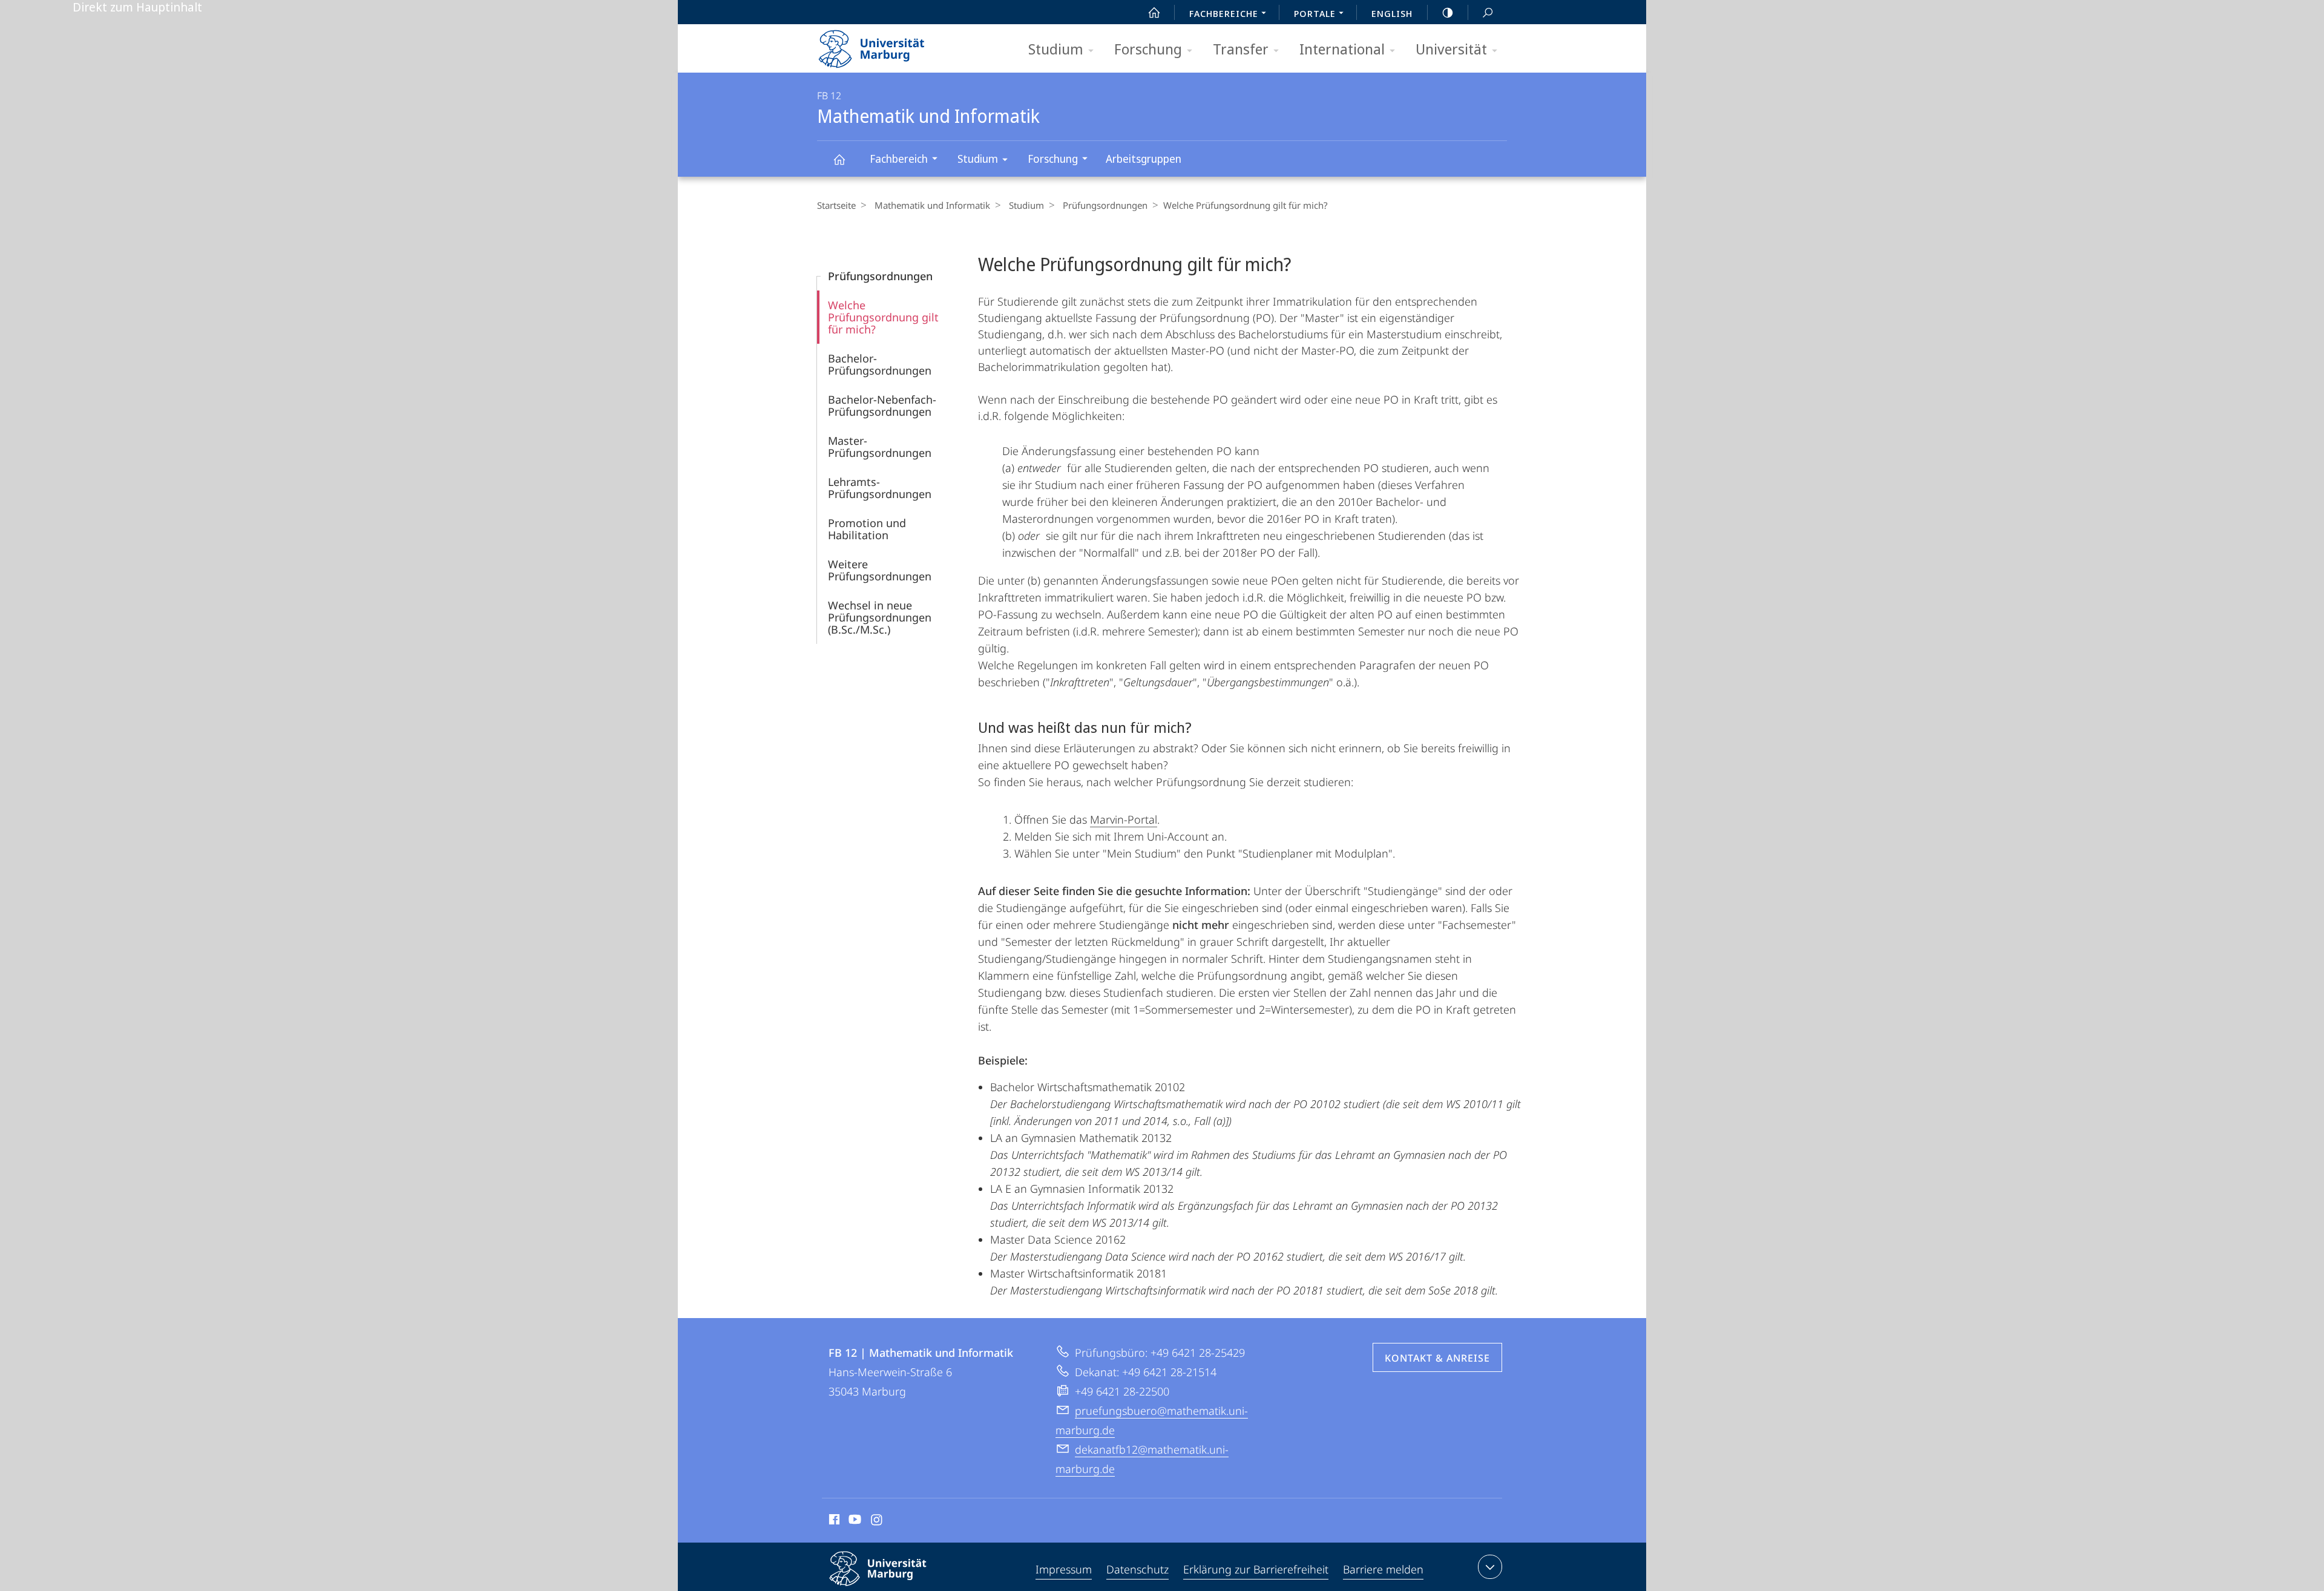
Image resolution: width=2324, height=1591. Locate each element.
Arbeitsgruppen (1144, 159)
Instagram (877, 1521)
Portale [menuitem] (1315, 13)
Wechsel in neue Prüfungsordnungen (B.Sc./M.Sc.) (880, 617)
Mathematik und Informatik (839, 159)
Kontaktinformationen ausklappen (1490, 1567)
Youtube (854, 1521)
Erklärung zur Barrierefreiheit (1256, 1569)
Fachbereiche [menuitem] (1224, 13)
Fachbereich (899, 159)
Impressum (1064, 1569)
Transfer (1241, 49)
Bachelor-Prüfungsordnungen (880, 364)
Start (1154, 12)
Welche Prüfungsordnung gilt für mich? (883, 317)
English (1392, 13)
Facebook (833, 1521)
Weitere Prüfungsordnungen (880, 570)
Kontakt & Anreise (1437, 1358)
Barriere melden (1383, 1569)
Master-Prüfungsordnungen (880, 447)
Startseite (836, 205)
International (1342, 49)
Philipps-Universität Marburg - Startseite (893, 45)
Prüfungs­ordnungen (1105, 205)
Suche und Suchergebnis (1488, 12)
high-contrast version (1448, 12)
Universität (1451, 49)
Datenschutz (1137, 1569)
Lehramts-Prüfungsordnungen (880, 488)
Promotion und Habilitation (867, 529)
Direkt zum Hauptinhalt (137, 7)
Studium (1056, 49)
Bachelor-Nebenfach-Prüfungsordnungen (882, 405)
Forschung (1148, 49)
